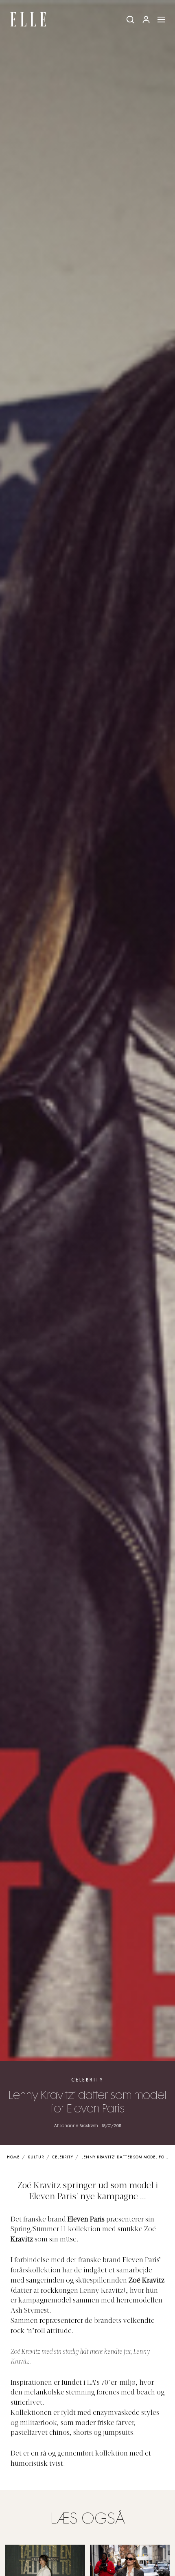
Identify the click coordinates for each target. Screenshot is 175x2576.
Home (13, 2157)
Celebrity (87, 2080)
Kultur (36, 2157)
